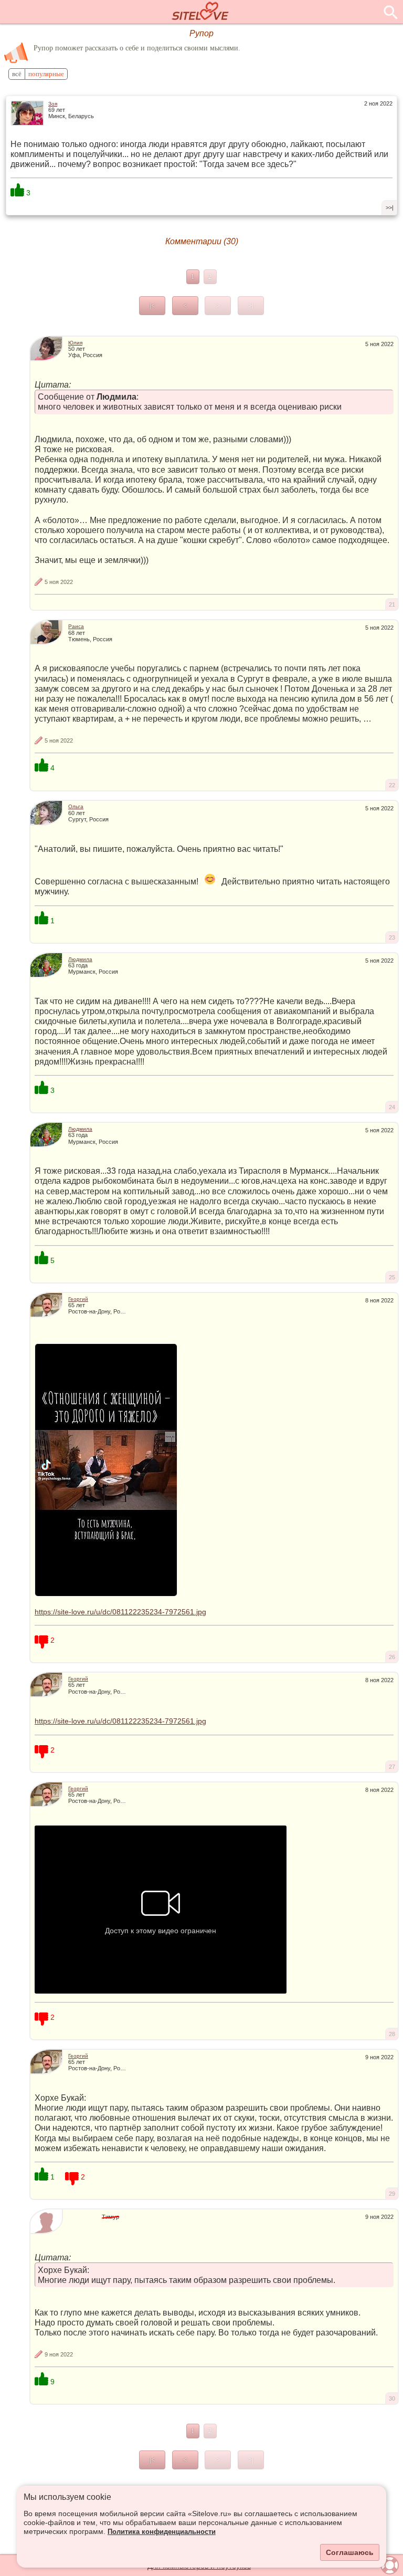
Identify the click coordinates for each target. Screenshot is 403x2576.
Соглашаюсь (350, 2552)
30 (392, 2398)
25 (392, 1277)
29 (392, 2194)
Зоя (53, 104)
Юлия (75, 343)
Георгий (78, 1299)
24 (392, 1107)
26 (392, 1657)
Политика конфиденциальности (162, 2532)
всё (17, 74)
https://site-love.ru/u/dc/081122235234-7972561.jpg (120, 1612)
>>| (390, 207)
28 (392, 2034)
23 (392, 937)
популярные (46, 74)
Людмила (80, 959)
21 (392, 604)
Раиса (76, 626)
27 (392, 1767)
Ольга (76, 806)
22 (392, 785)
